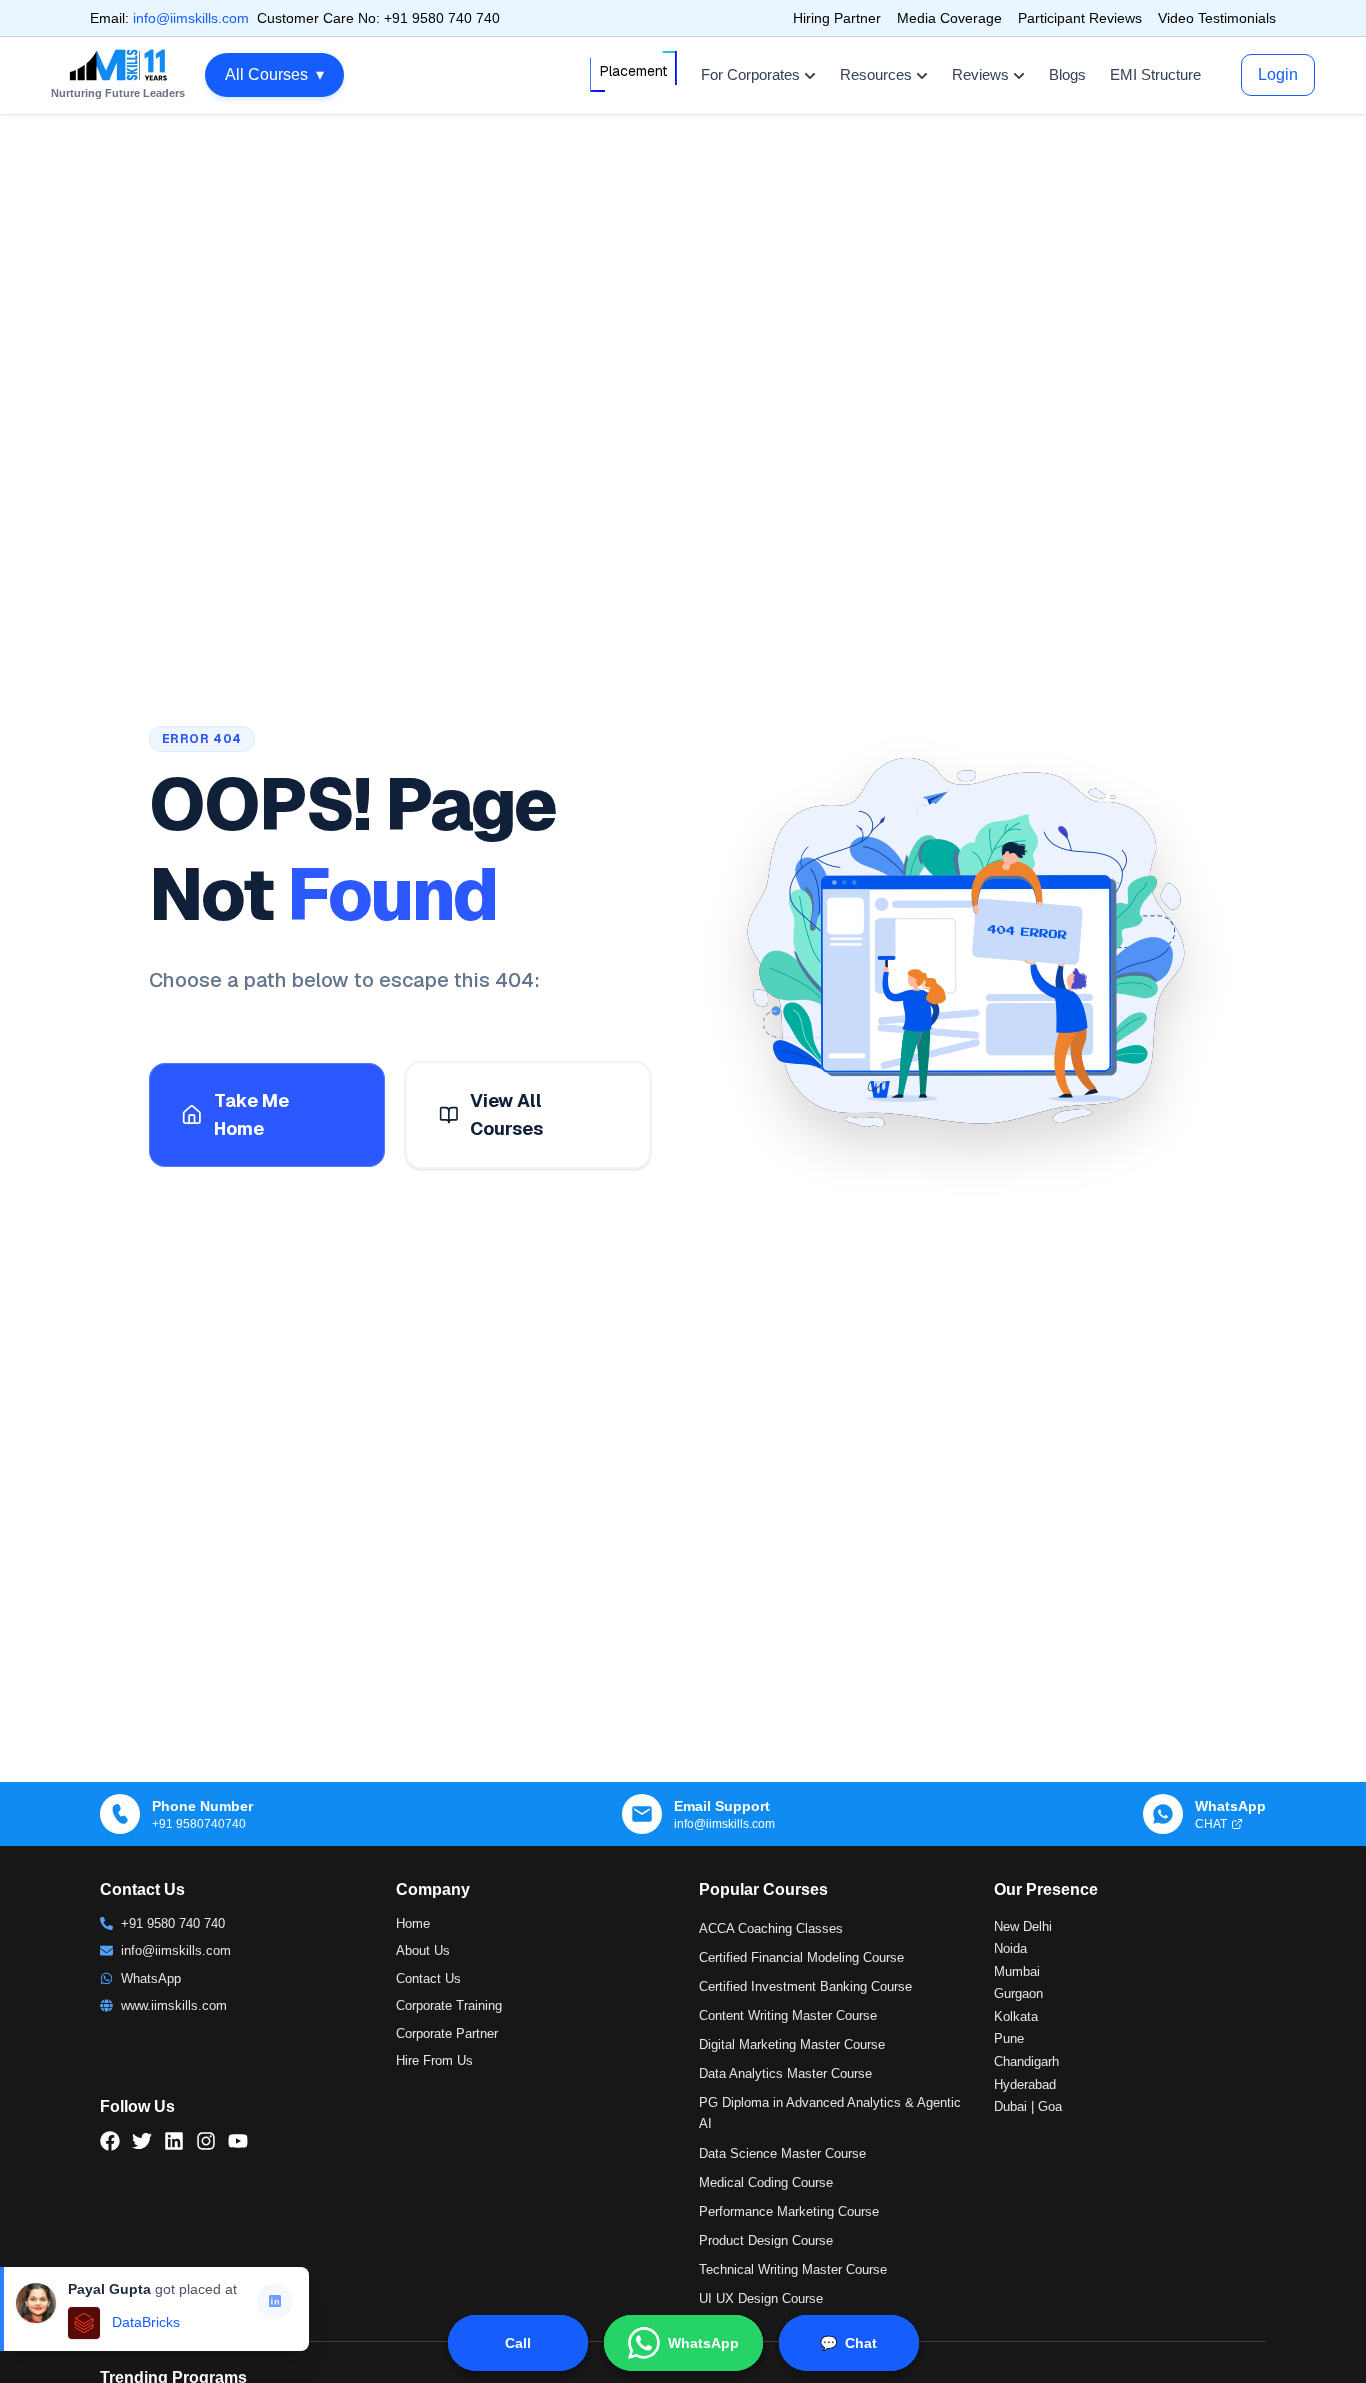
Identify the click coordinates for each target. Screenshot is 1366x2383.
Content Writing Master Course (788, 2015)
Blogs (1067, 74)
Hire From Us (434, 2060)
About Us (423, 1950)
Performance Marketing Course (789, 2211)
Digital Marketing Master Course (792, 2044)
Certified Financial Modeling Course (801, 1957)
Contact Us (428, 1978)
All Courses (274, 74)
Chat (848, 2343)
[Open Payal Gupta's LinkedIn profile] (275, 2301)
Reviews (980, 74)
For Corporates (750, 74)
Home (413, 1923)
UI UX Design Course (761, 2298)
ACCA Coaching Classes (771, 1928)
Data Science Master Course (782, 2153)
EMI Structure (1155, 74)
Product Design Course (766, 2240)
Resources (876, 74)
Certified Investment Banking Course (805, 1986)
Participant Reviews (1080, 18)
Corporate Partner (447, 2033)
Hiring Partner (837, 18)
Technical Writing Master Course (793, 2269)
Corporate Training (449, 2005)
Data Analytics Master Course (785, 2073)
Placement (633, 71)
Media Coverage (949, 18)
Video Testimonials (1217, 18)
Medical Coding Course (766, 2182)
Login (1278, 74)
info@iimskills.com (191, 18)
